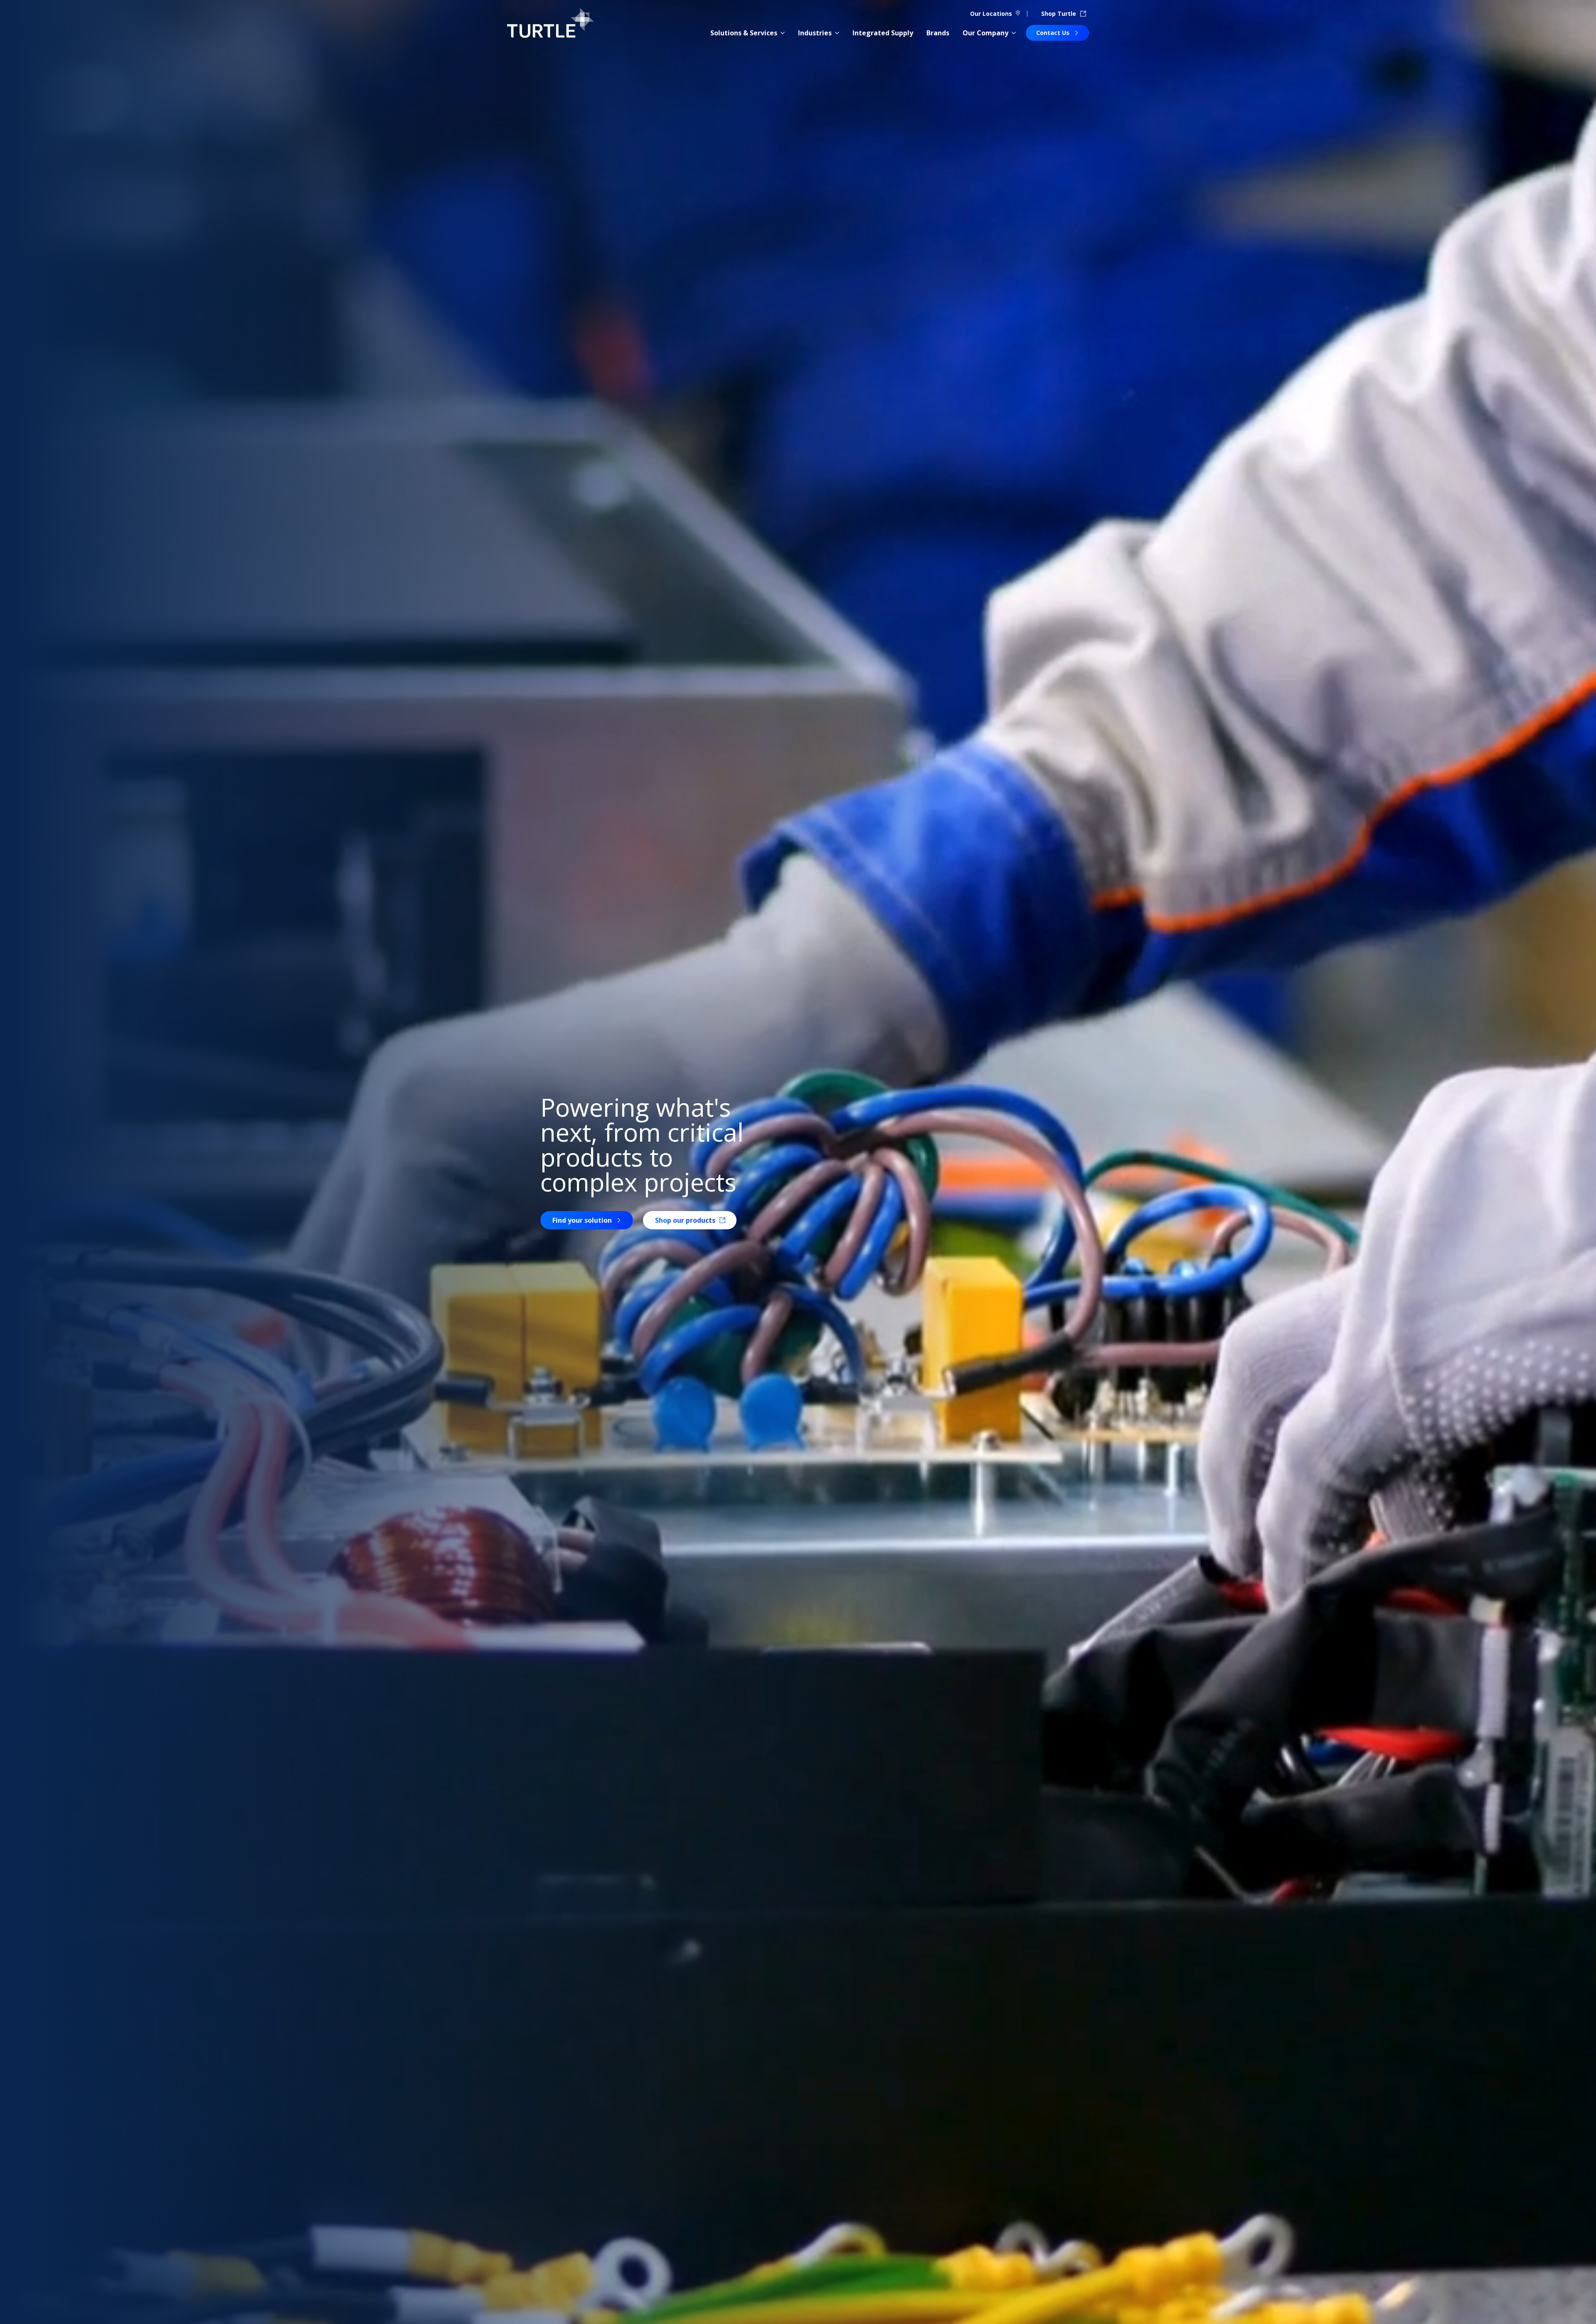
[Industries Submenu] (837, 33)
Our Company (985, 33)
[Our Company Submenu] (1014, 33)
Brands (938, 33)
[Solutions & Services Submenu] (783, 33)
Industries (815, 33)
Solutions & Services (744, 33)
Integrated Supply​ (883, 33)
